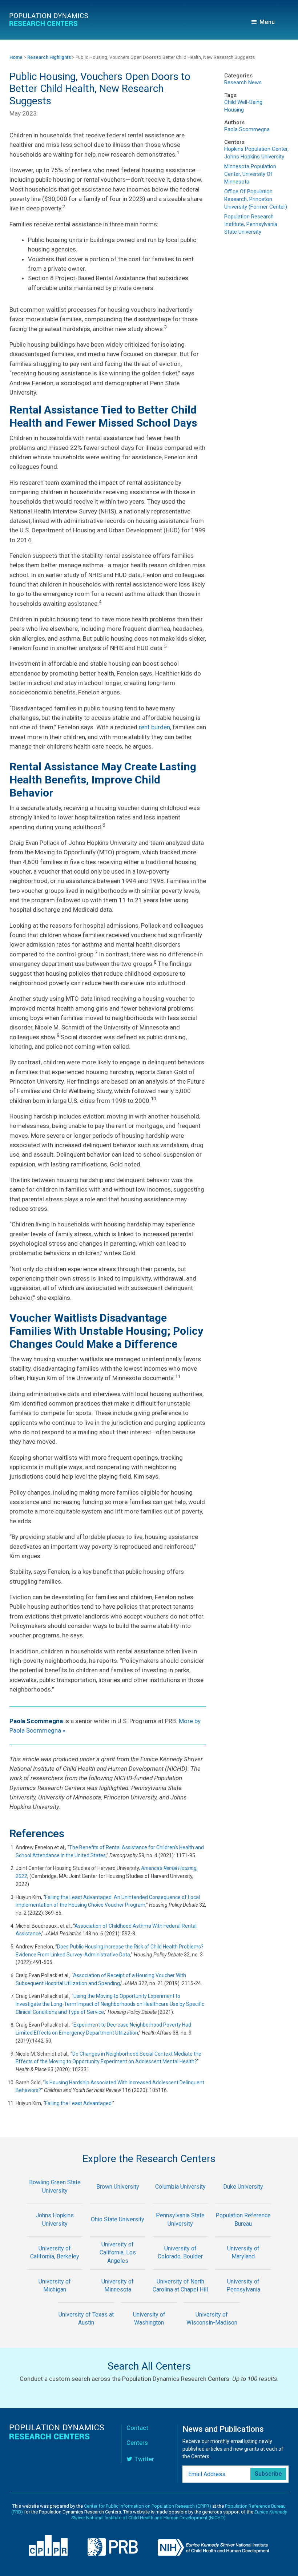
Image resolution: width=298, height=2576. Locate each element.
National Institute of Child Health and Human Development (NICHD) (179, 2515)
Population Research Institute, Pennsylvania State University (251, 224)
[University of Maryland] (243, 2264)
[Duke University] (243, 2199)
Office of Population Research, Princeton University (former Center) (256, 199)
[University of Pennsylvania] (243, 2297)
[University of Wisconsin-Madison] (212, 2331)
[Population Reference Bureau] (243, 2232)
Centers (137, 2443)
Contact (137, 2428)
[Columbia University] (180, 2199)
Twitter (144, 2459)
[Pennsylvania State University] (180, 2232)
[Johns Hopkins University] (55, 2232)
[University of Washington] (149, 2331)
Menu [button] (267, 22)
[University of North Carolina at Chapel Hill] (180, 2297)
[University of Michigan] (55, 2297)
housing (234, 110)
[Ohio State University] (118, 2232)
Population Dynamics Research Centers (49, 21)
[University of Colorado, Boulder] (180, 2264)
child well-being (243, 102)
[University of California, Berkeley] (55, 2264)
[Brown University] (118, 2199)
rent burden (154, 727)
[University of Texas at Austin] (86, 2331)
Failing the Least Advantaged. (79, 2103)
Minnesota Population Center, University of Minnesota (250, 174)
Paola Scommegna (247, 129)
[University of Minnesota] (118, 2297)
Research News (243, 82)
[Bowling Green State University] (55, 2199)
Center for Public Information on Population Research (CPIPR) (148, 2506)
